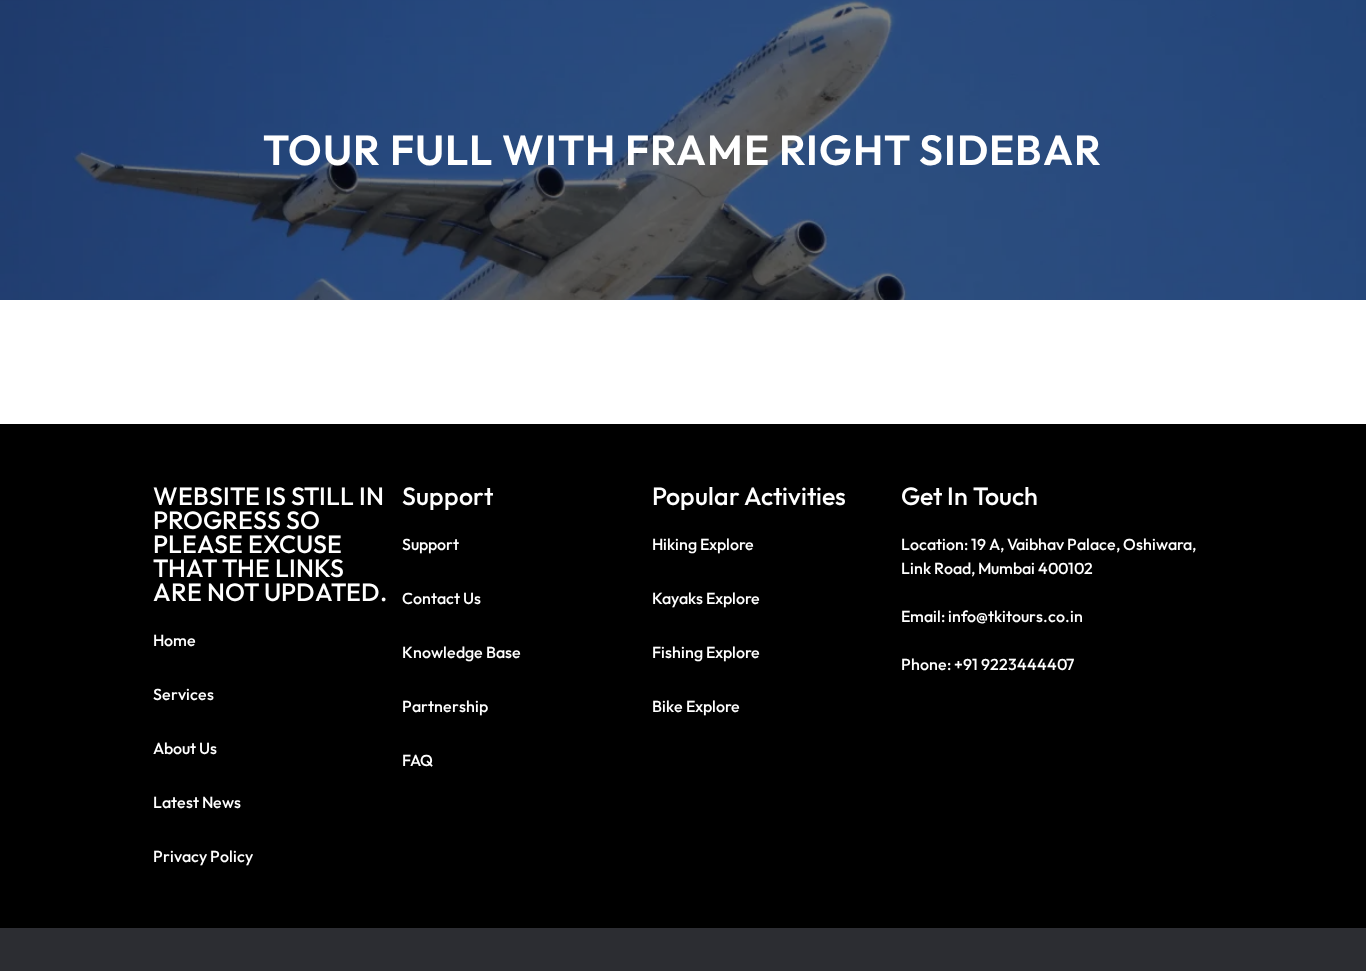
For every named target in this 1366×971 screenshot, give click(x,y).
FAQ (417, 760)
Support (430, 544)
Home (174, 640)
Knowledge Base (461, 652)
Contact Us (441, 598)
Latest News (197, 802)
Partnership (445, 706)
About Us (185, 748)
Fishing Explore (706, 652)
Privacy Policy (203, 856)
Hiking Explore (703, 544)
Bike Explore (696, 706)
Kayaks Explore (706, 598)
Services (183, 694)
